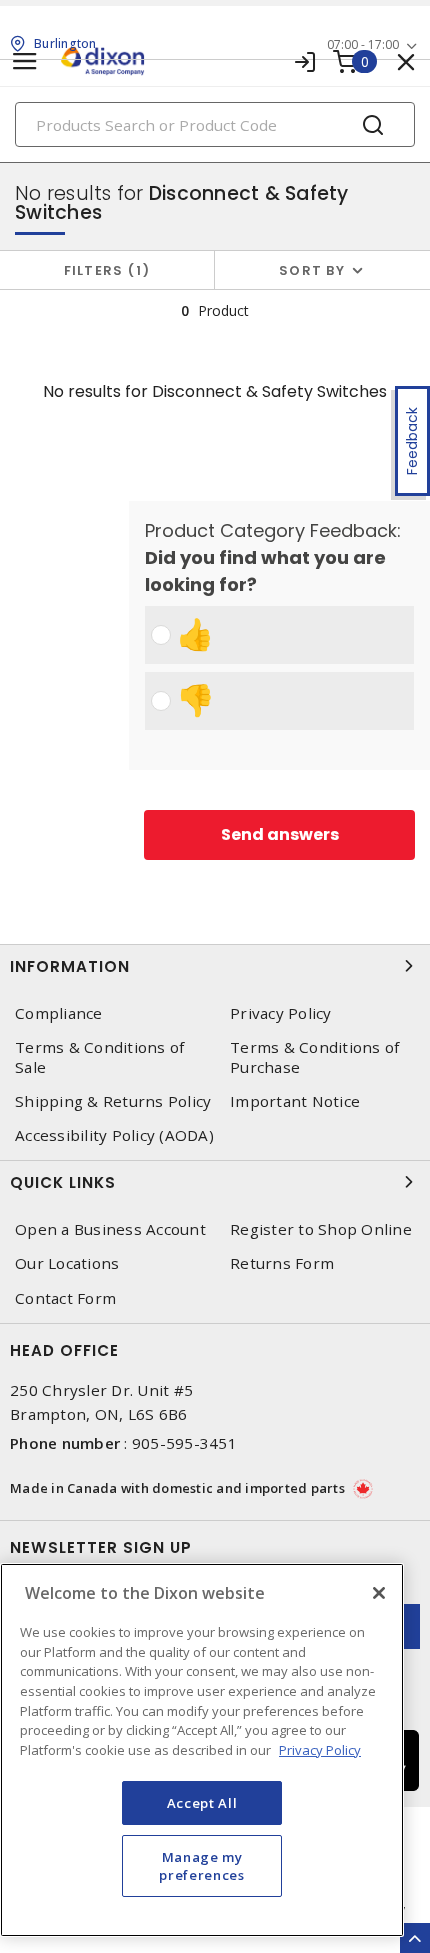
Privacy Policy (281, 1013)
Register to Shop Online (321, 1229)
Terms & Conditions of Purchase (314, 1057)
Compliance (59, 1013)
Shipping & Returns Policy (113, 1101)
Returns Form (282, 1263)
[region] (202, 1750)
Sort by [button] (312, 270)
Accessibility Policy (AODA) (114, 1135)
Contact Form (65, 1298)
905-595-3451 (184, 1443)
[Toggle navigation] (25, 61)
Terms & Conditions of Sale (99, 1057)
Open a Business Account (110, 1229)
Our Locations (67, 1263)
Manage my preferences (201, 1866)
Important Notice (295, 1101)
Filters (103, 270)
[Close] (379, 1593)
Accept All (202, 1803)
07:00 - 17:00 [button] (363, 44)
